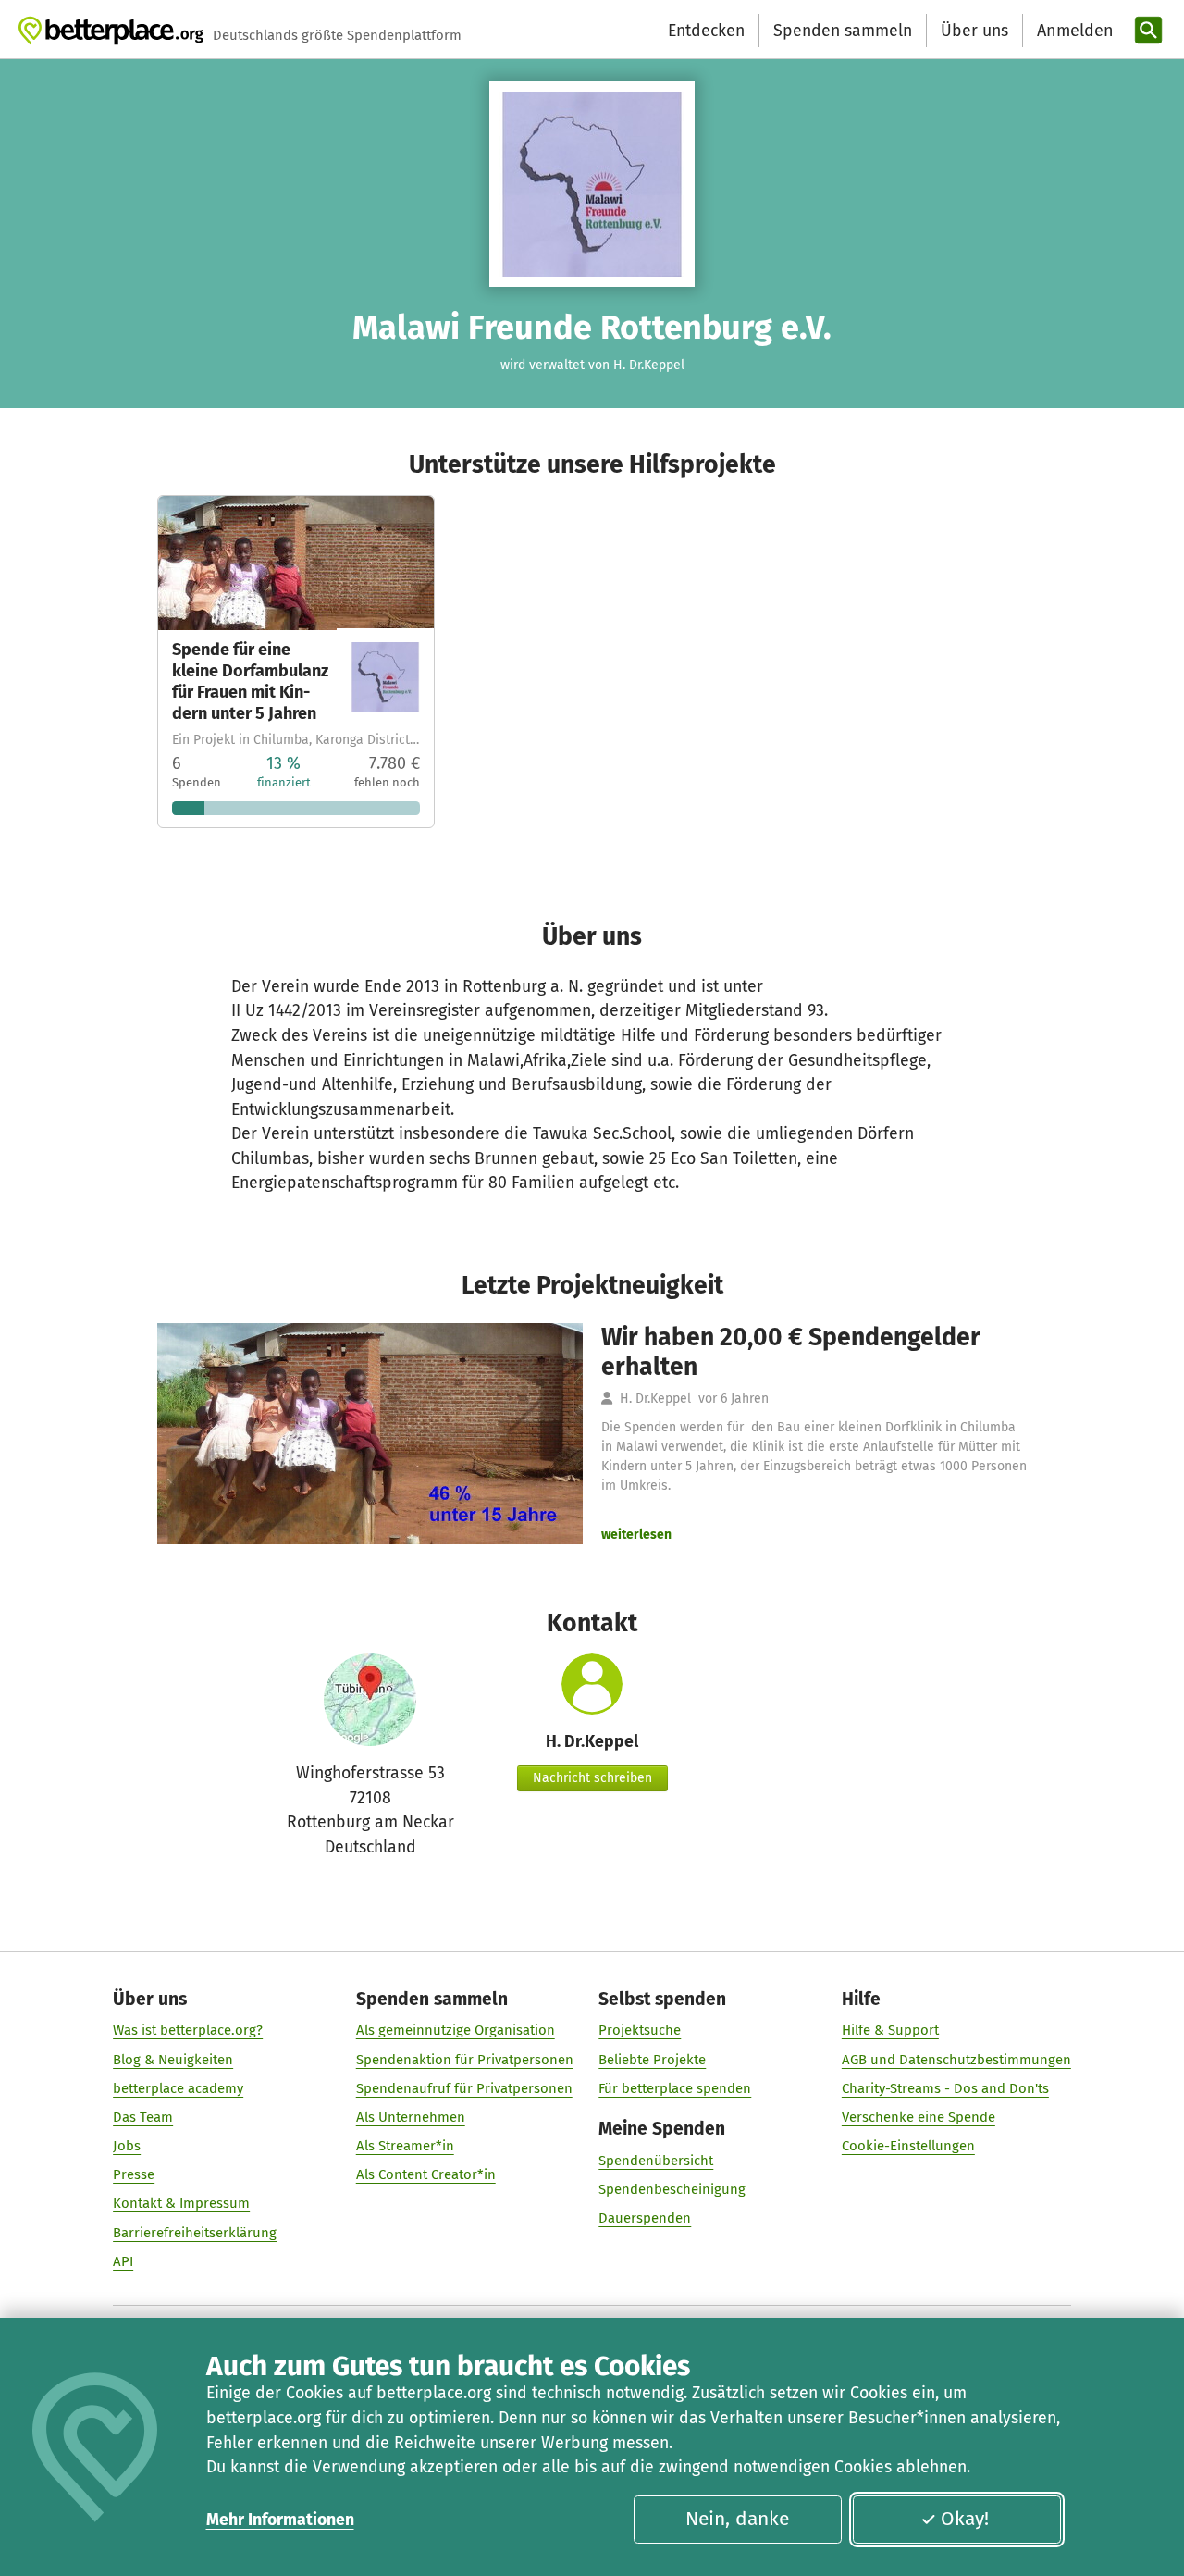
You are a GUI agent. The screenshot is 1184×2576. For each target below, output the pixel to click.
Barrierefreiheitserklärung (195, 2233)
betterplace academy (178, 2088)
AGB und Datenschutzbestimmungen (956, 2060)
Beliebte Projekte (652, 2060)
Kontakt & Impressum (181, 2203)
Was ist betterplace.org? (188, 2030)
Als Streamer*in (405, 2146)
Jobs (127, 2146)
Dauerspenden (645, 2218)
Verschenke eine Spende (919, 2117)
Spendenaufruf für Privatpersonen (464, 2088)
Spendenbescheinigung (672, 2189)
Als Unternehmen (411, 2117)
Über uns (974, 31)
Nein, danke (737, 2519)
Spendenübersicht (656, 2161)
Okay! (965, 2519)
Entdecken (706, 31)
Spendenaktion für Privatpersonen (465, 2060)
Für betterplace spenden (675, 2088)
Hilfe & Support (890, 2030)
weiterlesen (636, 1535)
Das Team (143, 2117)
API (123, 2261)
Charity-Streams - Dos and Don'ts (945, 2088)
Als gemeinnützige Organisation (456, 2030)
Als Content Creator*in (426, 2174)
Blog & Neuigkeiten (173, 2060)
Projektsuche (640, 2030)
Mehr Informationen (280, 2520)
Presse (134, 2174)
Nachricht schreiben (592, 1778)
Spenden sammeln (843, 31)
